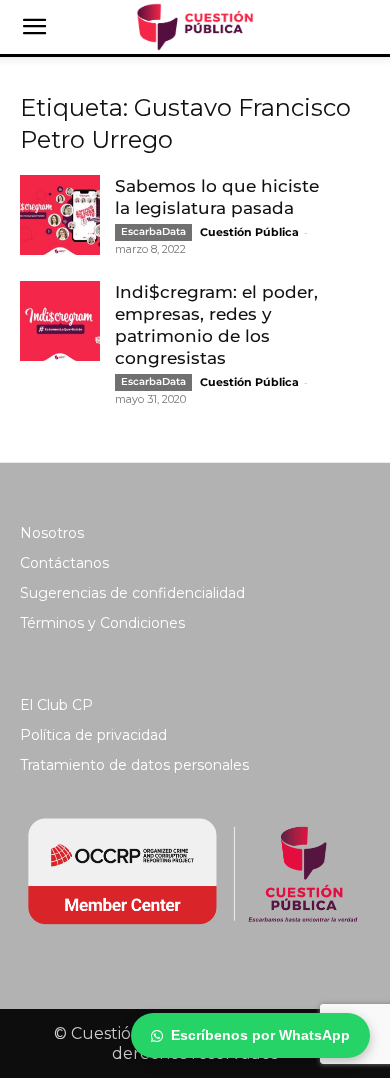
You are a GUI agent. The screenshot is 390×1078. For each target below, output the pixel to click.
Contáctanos (64, 563)
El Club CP (56, 705)
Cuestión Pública (249, 232)
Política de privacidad (93, 735)
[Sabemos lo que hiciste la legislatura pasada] (60, 215)
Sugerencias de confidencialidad (132, 593)
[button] (34, 27)
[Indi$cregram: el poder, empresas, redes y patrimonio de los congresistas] (60, 321)
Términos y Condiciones (102, 623)
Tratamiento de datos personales (134, 765)
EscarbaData (153, 231)
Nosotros (52, 533)
